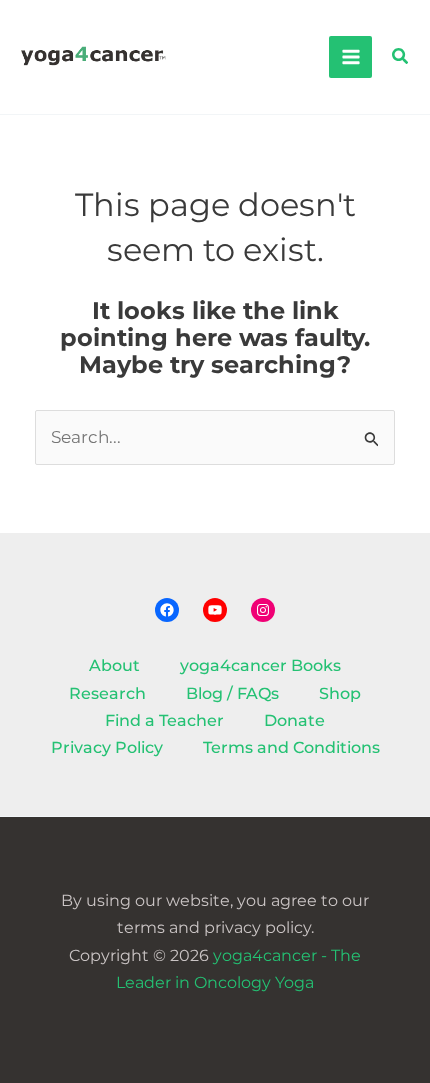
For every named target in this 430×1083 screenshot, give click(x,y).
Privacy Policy (107, 747)
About (114, 665)
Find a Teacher (164, 720)
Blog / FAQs (232, 693)
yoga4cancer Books (260, 665)
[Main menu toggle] (350, 57)
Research (107, 693)
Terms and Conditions (291, 747)
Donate (294, 720)
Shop (340, 693)
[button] (401, 57)
